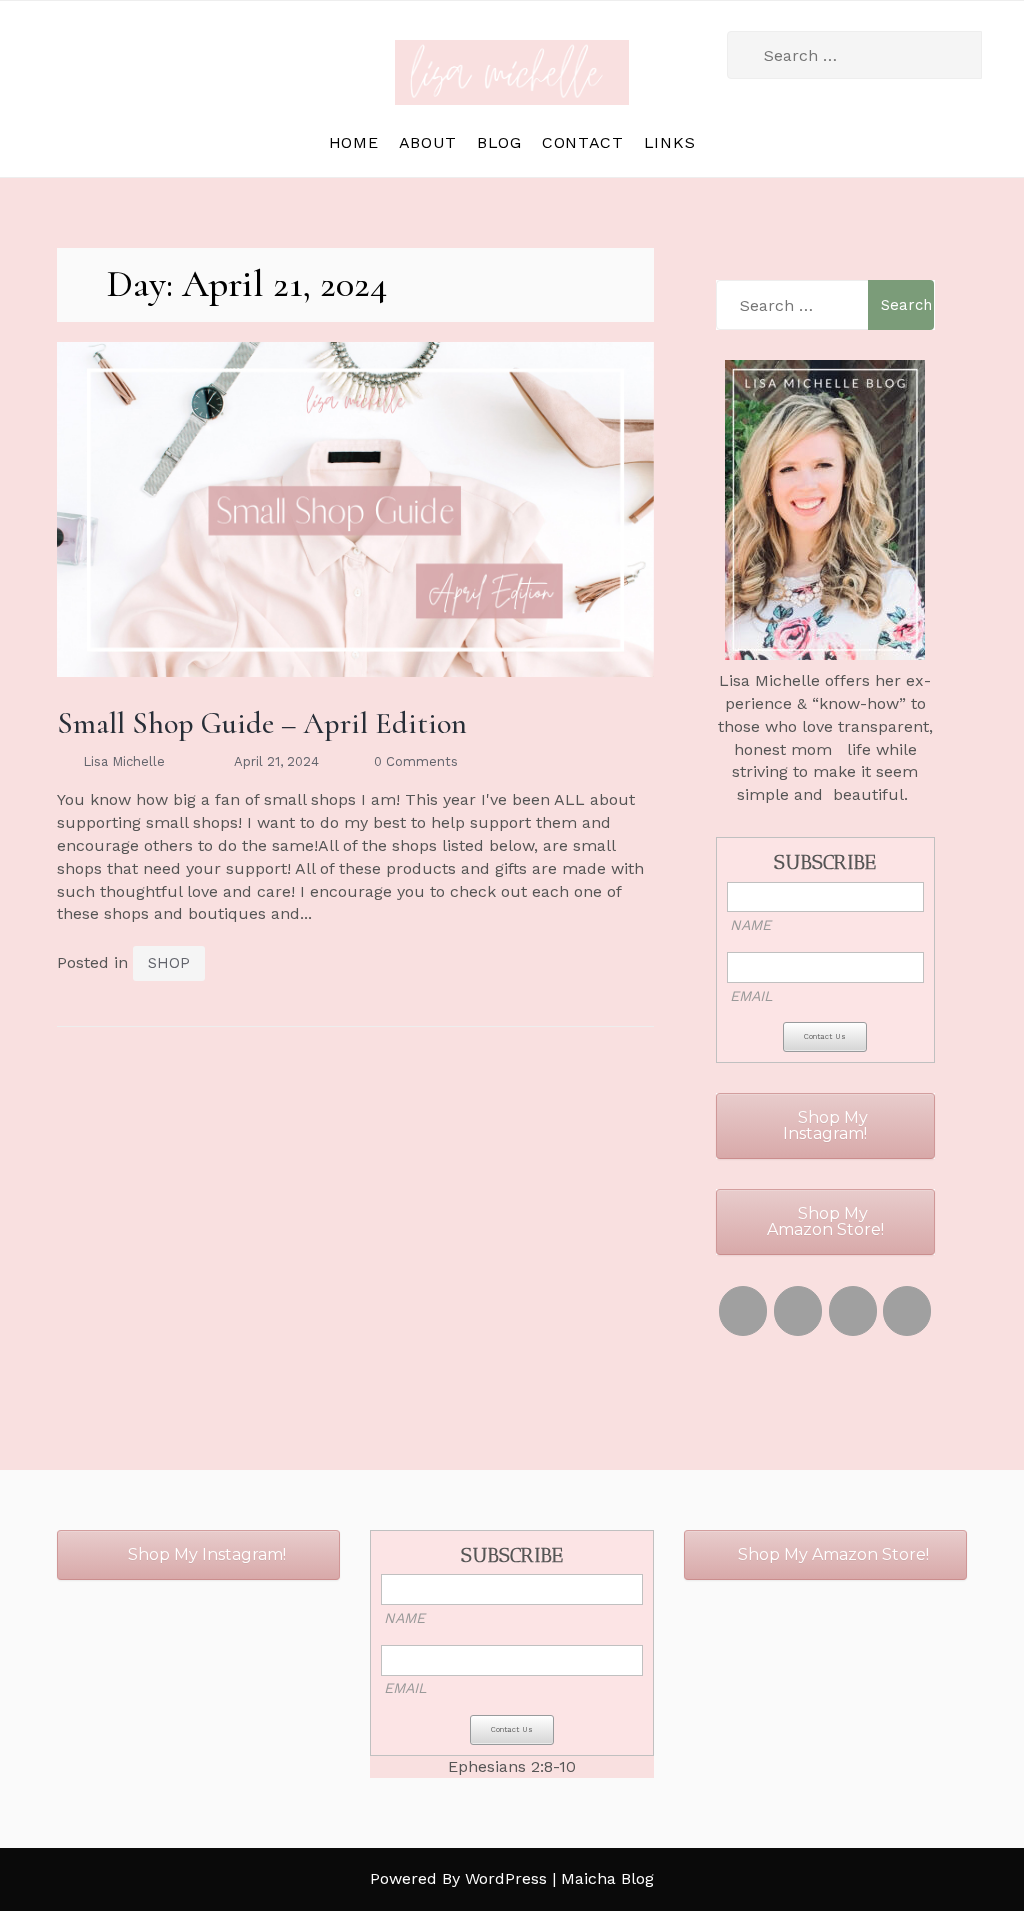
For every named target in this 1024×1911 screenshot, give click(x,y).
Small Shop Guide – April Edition (262, 723)
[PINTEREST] (798, 1311)
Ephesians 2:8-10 (512, 1766)
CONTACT (583, 142)
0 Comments (416, 761)
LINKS (670, 142)
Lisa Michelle (124, 761)
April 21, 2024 (276, 761)
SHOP (169, 963)
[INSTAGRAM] (743, 1311)
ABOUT (428, 142)
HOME (354, 142)
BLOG (499, 142)
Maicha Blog (607, 1878)
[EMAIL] (907, 1311)
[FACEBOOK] (853, 1311)
